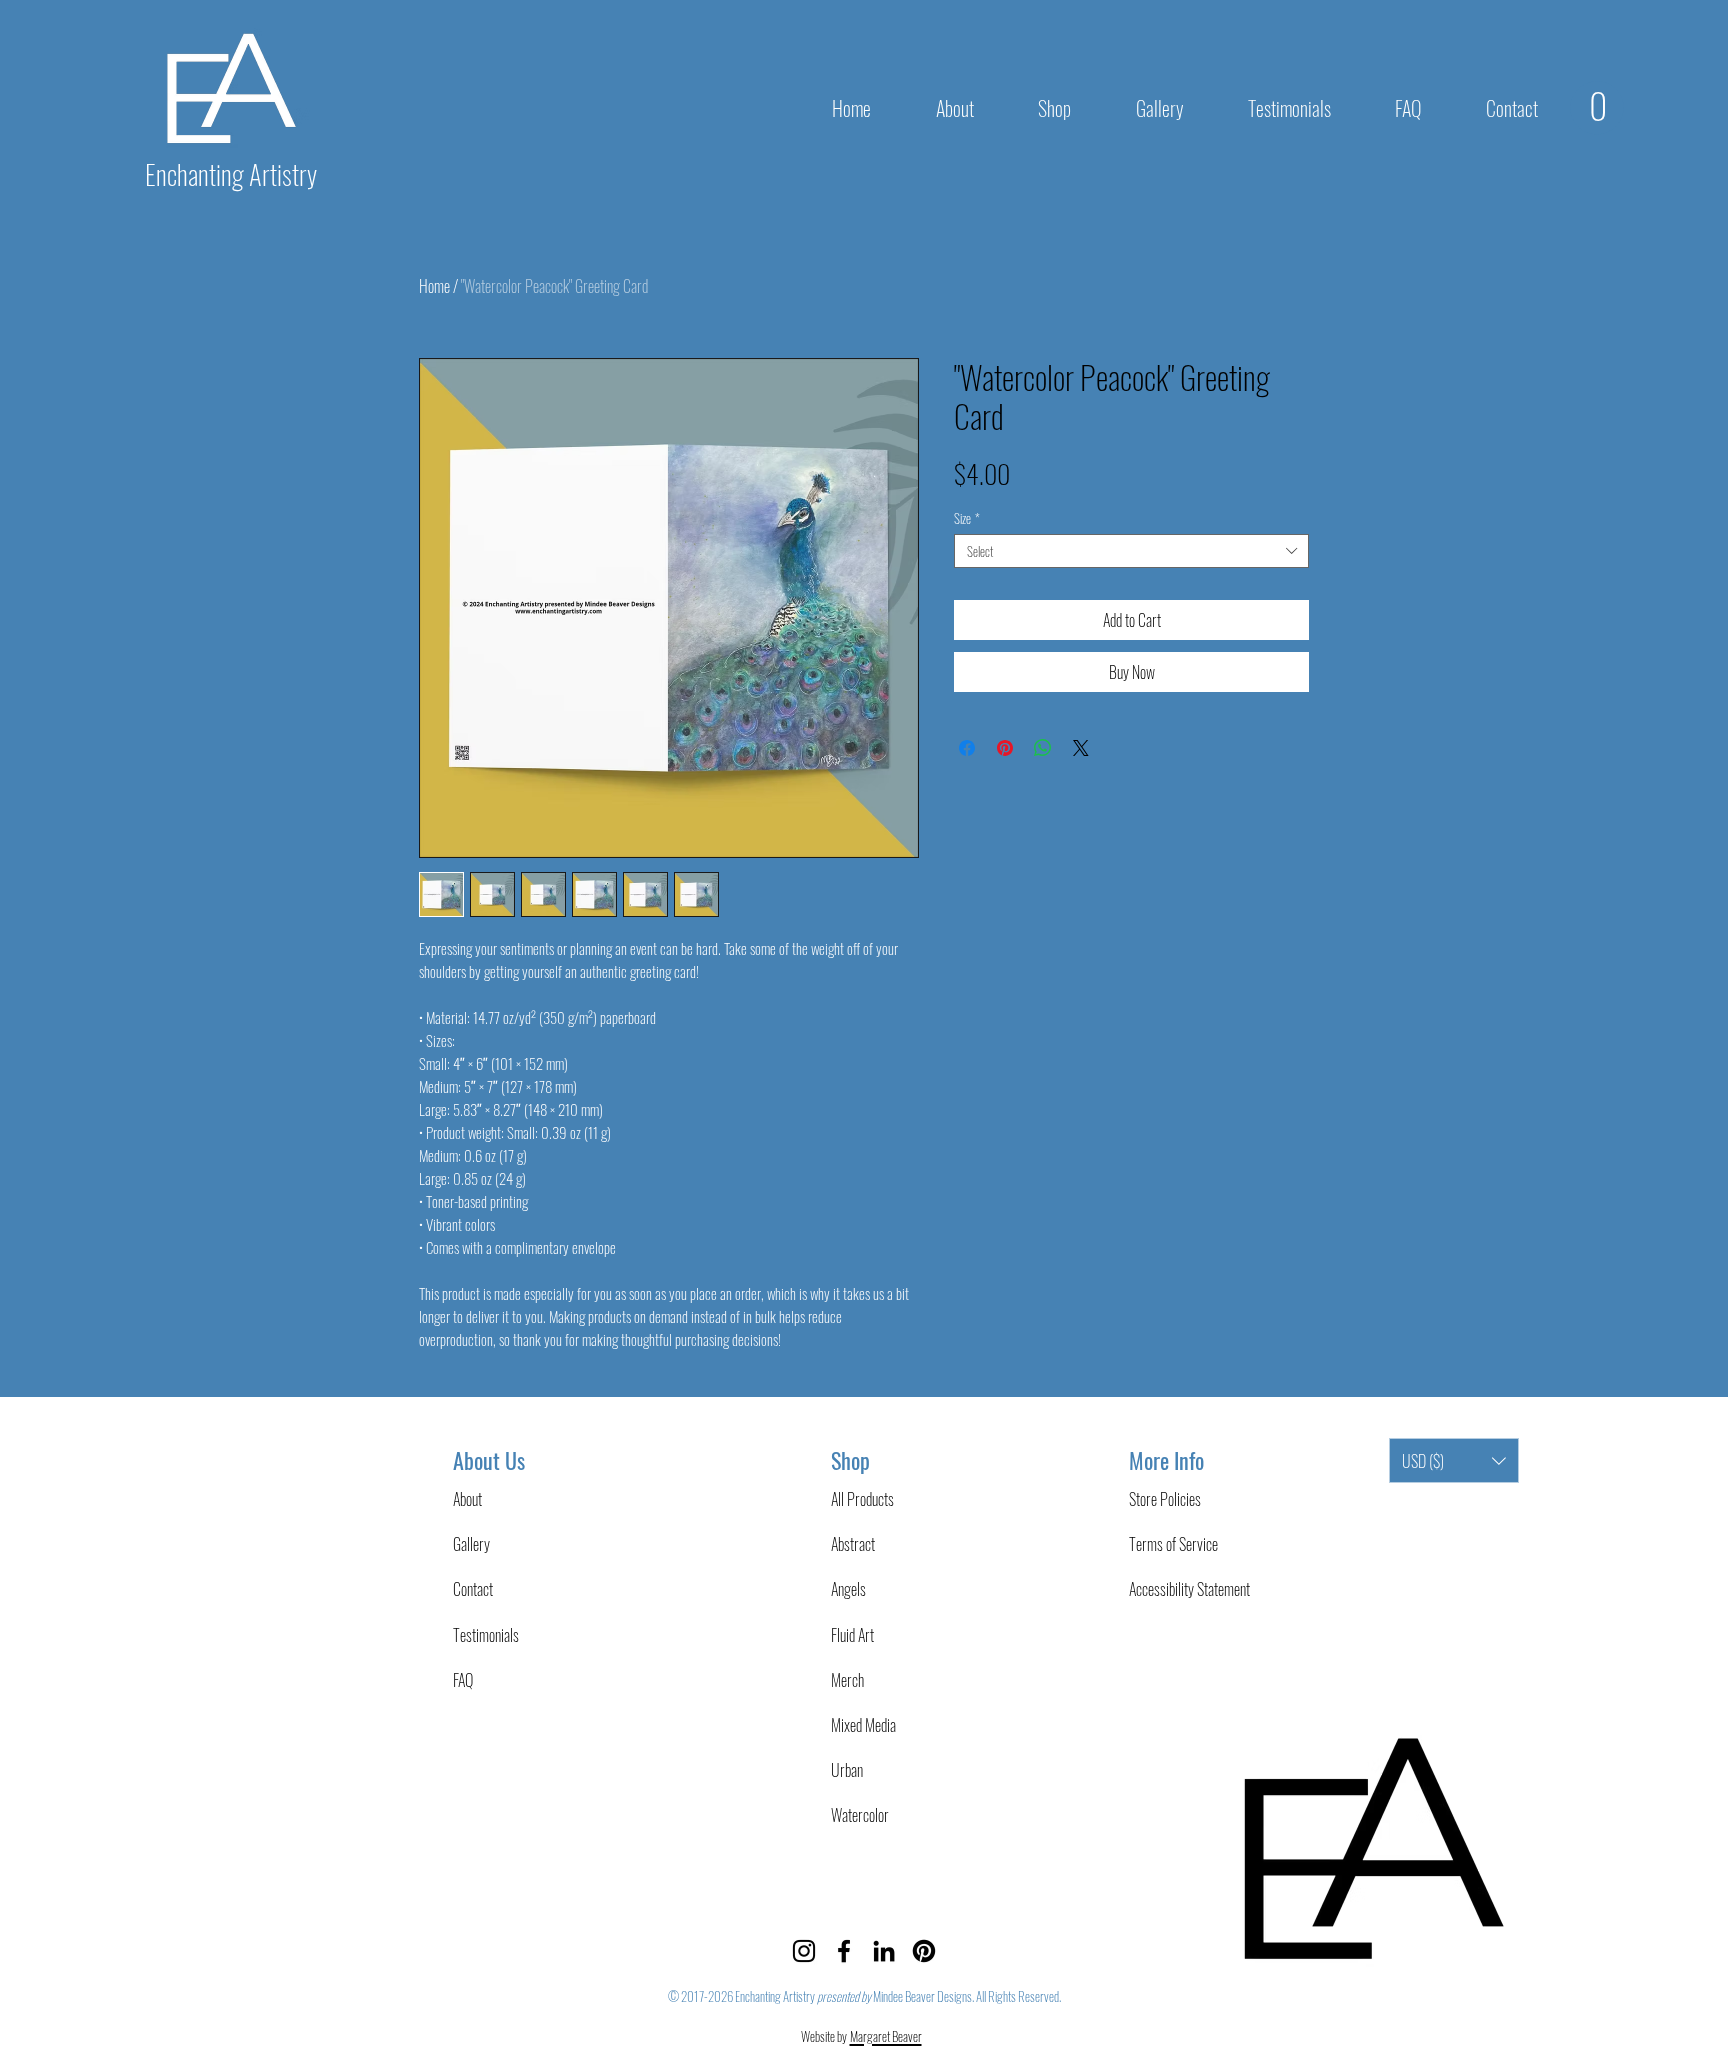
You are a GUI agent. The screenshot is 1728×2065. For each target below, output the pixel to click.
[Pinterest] (924, 1951)
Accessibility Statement (1189, 1589)
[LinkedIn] (884, 1951)
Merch (847, 1680)
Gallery (471, 1544)
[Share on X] (1081, 748)
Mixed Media (863, 1725)
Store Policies (1165, 1499)
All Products (862, 1499)
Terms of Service (1173, 1544)
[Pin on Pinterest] (1005, 748)
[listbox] (1454, 1460)
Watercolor (860, 1815)
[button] (1054, 108)
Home (434, 286)
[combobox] (1131, 551)
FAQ (463, 1680)
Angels (848, 1589)
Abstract (853, 1544)
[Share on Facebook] (967, 748)
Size (967, 518)
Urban (847, 1770)
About (467, 1499)
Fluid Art (852, 1635)
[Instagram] (804, 1951)
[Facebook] (844, 1951)
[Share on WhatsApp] (1043, 748)
